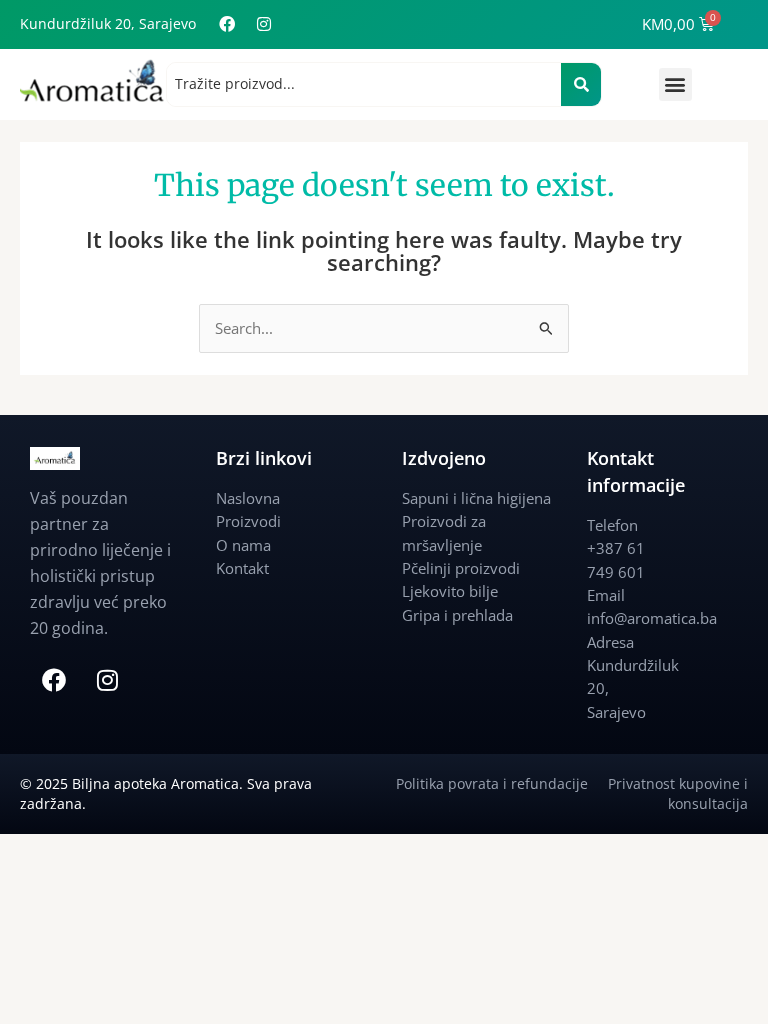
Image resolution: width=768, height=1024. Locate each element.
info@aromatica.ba (652, 618)
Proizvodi (248, 521)
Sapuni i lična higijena (476, 498)
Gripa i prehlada (457, 615)
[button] (675, 84)
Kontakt (242, 568)
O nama (243, 545)
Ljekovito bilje (450, 591)
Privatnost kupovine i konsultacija (678, 793)
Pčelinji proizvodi (461, 568)
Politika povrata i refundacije (502, 783)
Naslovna (248, 498)
